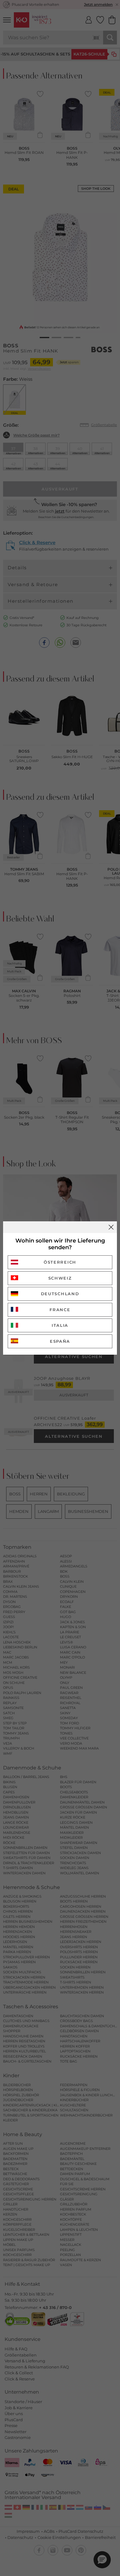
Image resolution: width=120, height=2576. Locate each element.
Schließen (111, 1227)
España (60, 1341)
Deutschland (60, 1294)
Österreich (60, 1262)
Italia (60, 1325)
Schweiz (60, 1278)
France (60, 1310)
